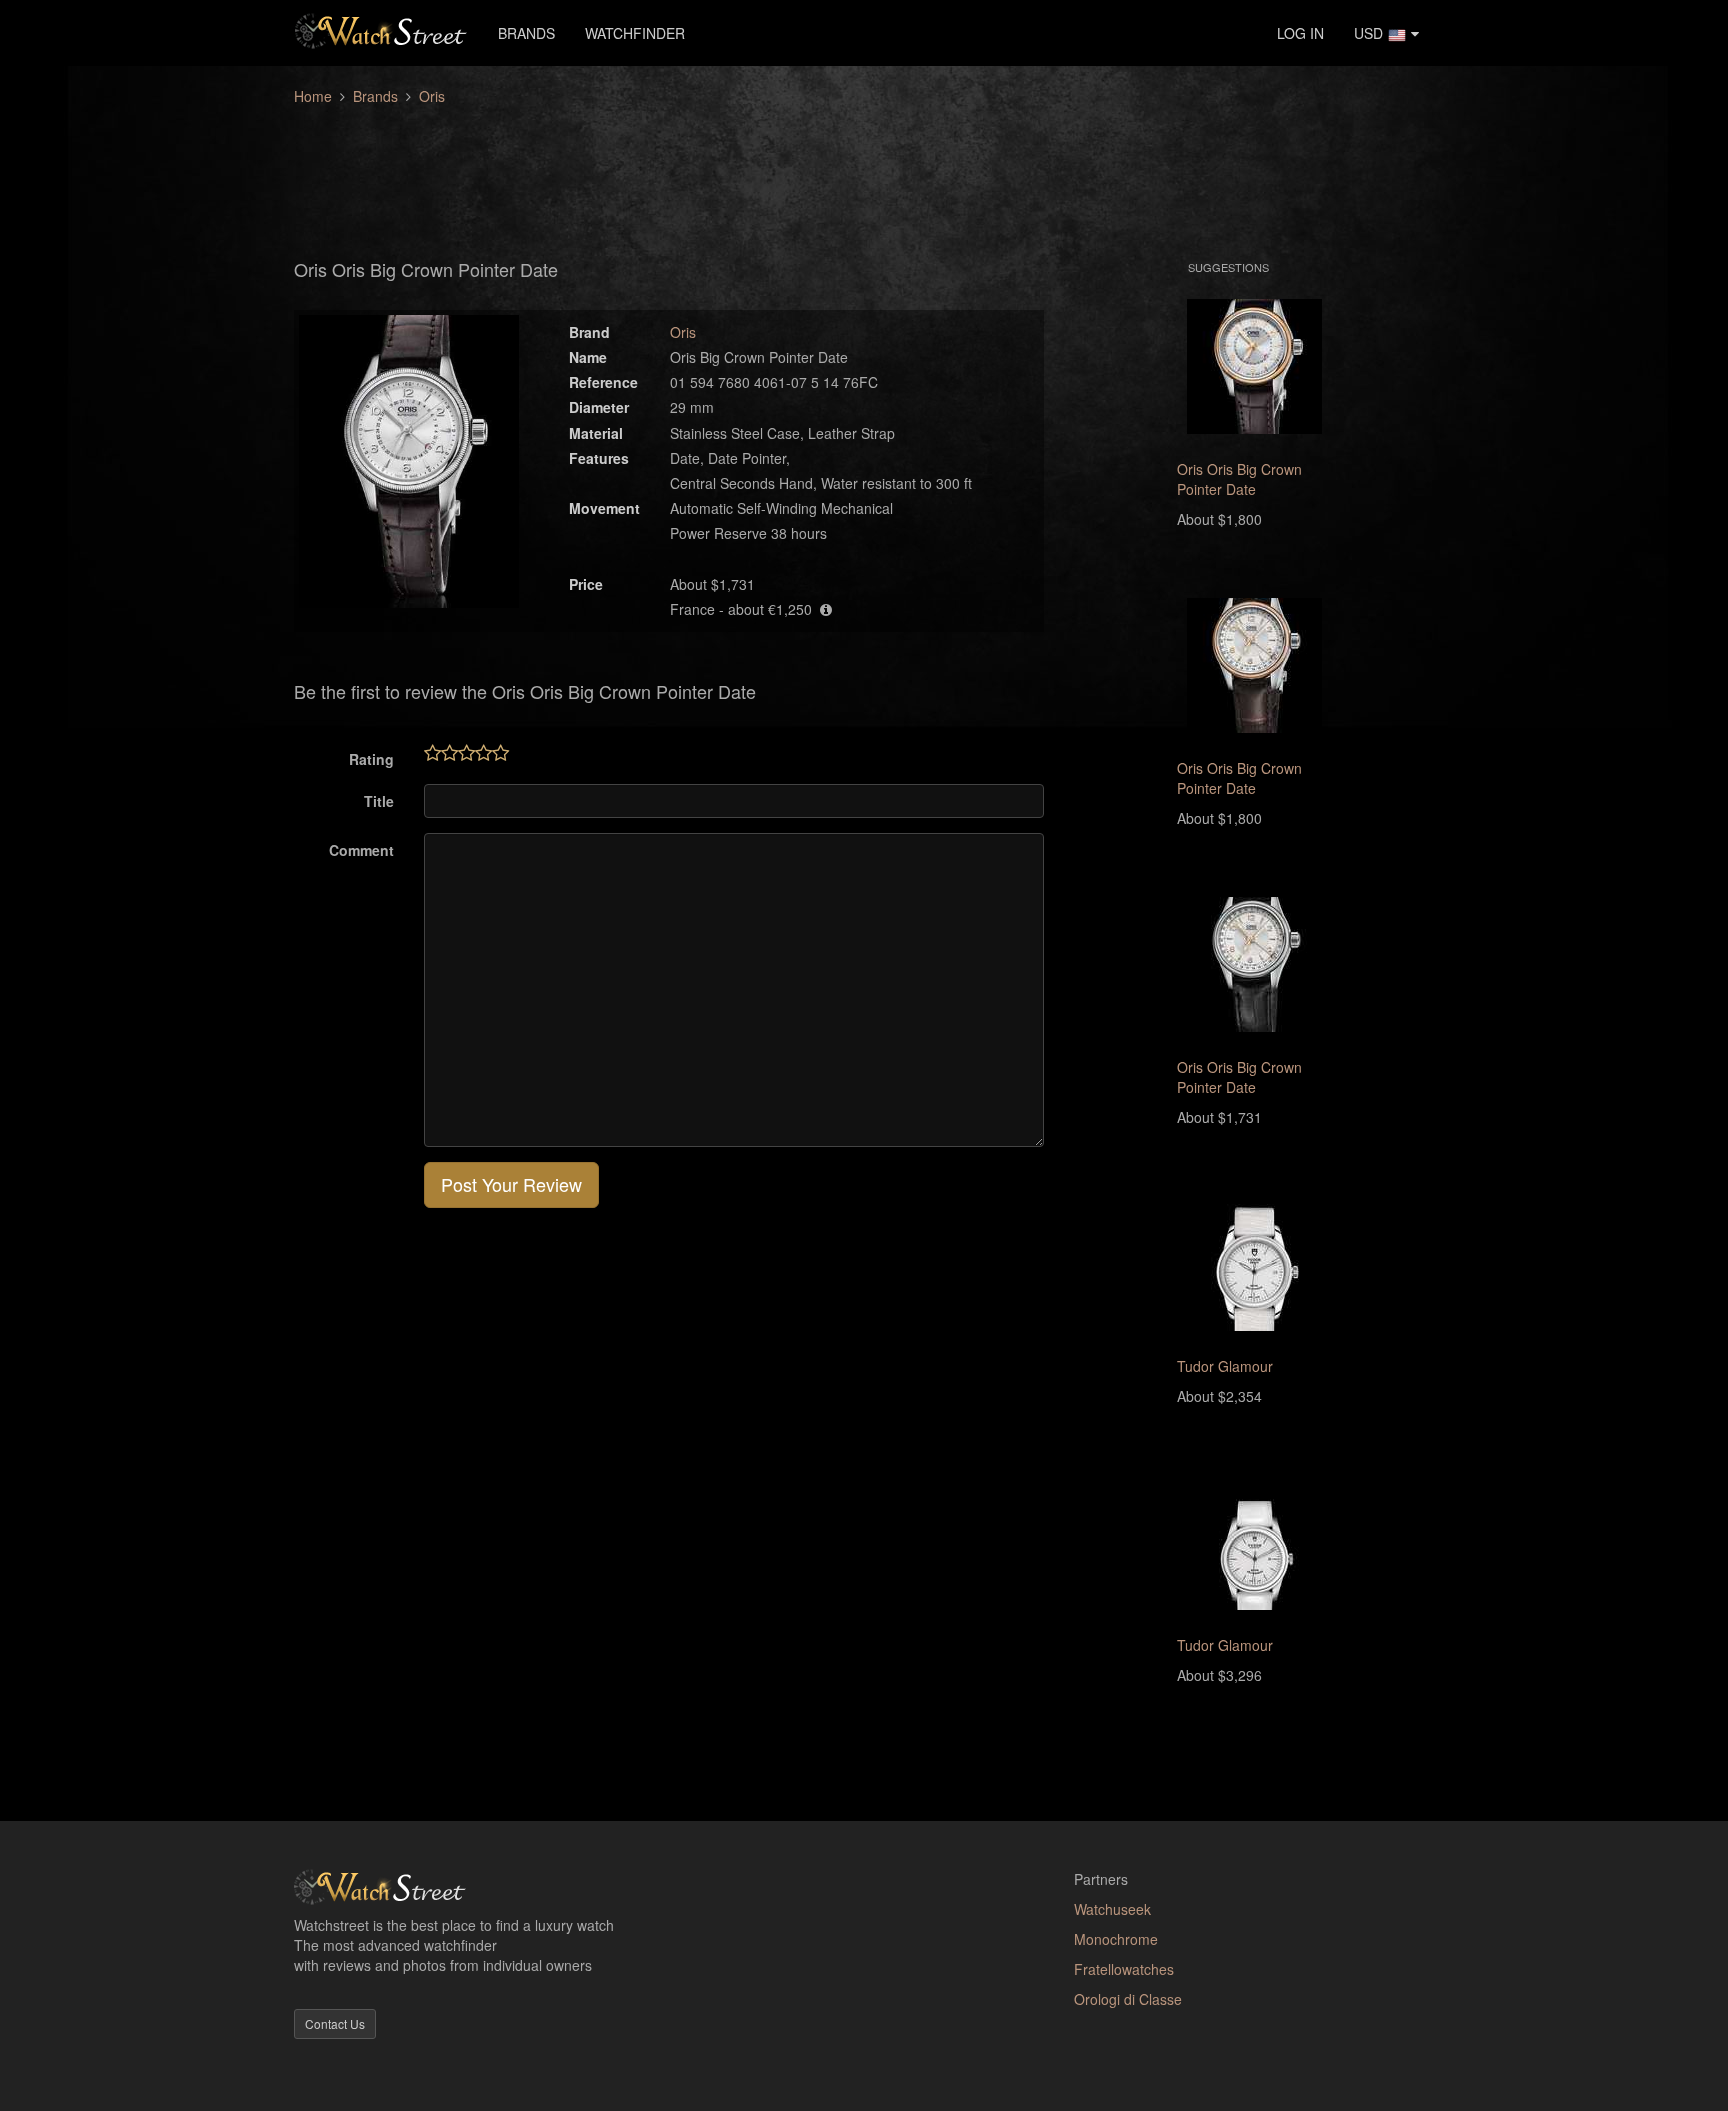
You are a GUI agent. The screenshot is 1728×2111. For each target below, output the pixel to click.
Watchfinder (635, 33)
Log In (1300, 33)
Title (379, 801)
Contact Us (335, 2023)
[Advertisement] (864, 171)
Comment (361, 850)
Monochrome (1116, 1939)
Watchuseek (1112, 1909)
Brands (526, 33)
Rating (371, 759)
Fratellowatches (1124, 1969)
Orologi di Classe (1128, 1999)
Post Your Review (511, 1184)
